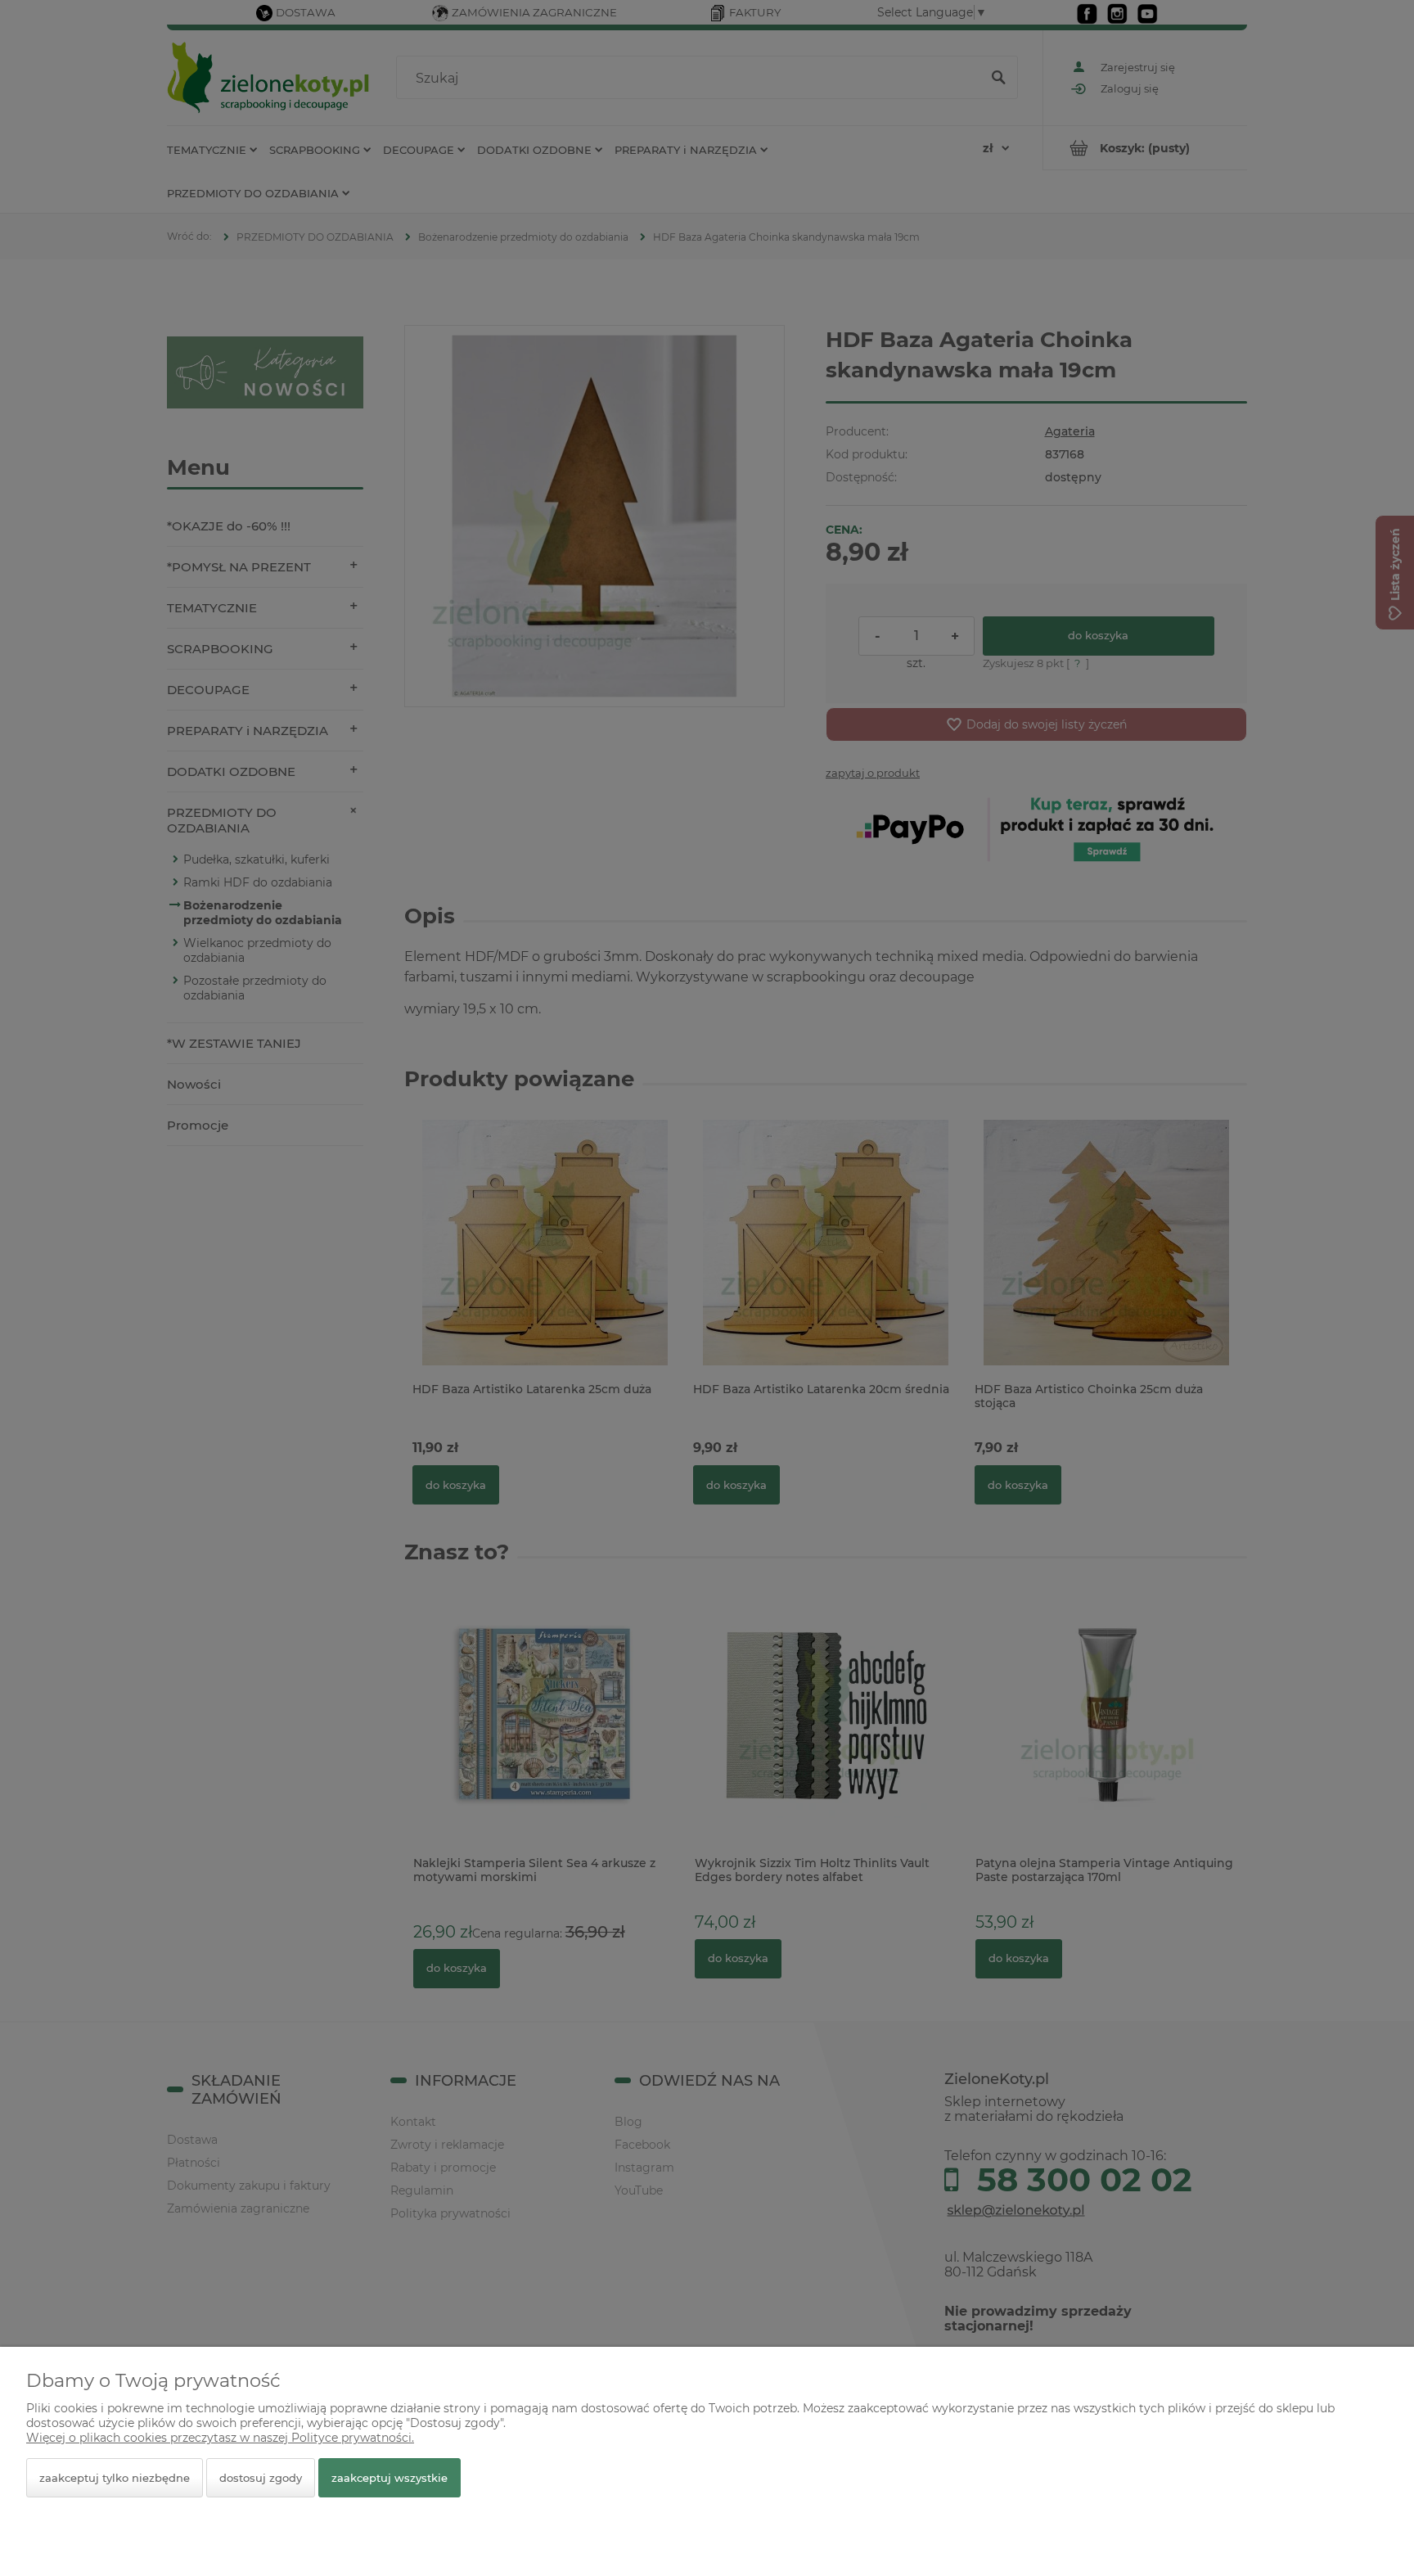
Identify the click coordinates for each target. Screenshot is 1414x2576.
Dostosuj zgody (261, 2478)
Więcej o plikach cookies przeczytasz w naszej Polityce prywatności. (220, 2438)
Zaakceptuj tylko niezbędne (115, 2478)
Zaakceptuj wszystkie (390, 2478)
